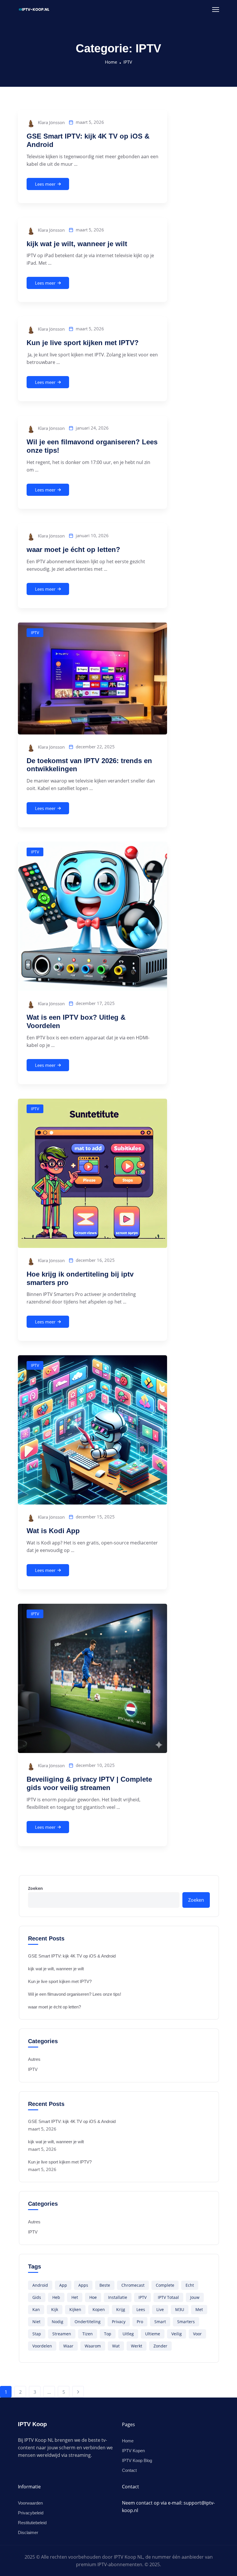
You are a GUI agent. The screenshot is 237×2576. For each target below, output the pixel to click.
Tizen (88, 2334)
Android (40, 2285)
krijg (121, 2309)
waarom (93, 2346)
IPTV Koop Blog (137, 2460)
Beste (105, 2285)
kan (36, 2309)
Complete (165, 2285)
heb (56, 2297)
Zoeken (35, 1888)
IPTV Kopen (133, 2451)
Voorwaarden (30, 2503)
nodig (58, 2322)
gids (37, 2297)
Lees (141, 2309)
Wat (116, 2346)
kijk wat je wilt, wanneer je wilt (77, 244)
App (63, 2285)
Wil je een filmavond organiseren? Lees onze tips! (75, 1994)
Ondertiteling (88, 2322)
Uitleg (128, 2334)
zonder (160, 2346)
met (199, 2309)
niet (36, 2322)
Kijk (55, 2309)
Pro (140, 2322)
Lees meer (45, 184)
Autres (34, 2059)
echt (190, 2285)
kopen (99, 2309)
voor (197, 2334)
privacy (119, 2322)
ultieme (153, 2334)
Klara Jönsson (51, 122)
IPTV (128, 62)
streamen (62, 2334)
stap (37, 2334)
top (108, 2334)
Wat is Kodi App (53, 1531)
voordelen (42, 2346)
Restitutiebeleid (32, 2523)
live (160, 2309)
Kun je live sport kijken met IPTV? (83, 343)
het (75, 2297)
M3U (180, 2309)
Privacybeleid (31, 2513)
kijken (75, 2309)
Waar (68, 2346)
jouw (195, 2297)
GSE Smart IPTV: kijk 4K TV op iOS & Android (72, 1956)
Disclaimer (28, 2532)
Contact (129, 2470)
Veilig (177, 2334)
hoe (93, 2297)
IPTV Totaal (168, 2297)
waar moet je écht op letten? (73, 549)
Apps (83, 2285)
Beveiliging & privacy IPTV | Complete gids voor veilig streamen (89, 1783)
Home (111, 62)
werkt (137, 2346)
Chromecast (133, 2285)
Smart (160, 2322)
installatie (118, 2297)
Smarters (186, 2322)
